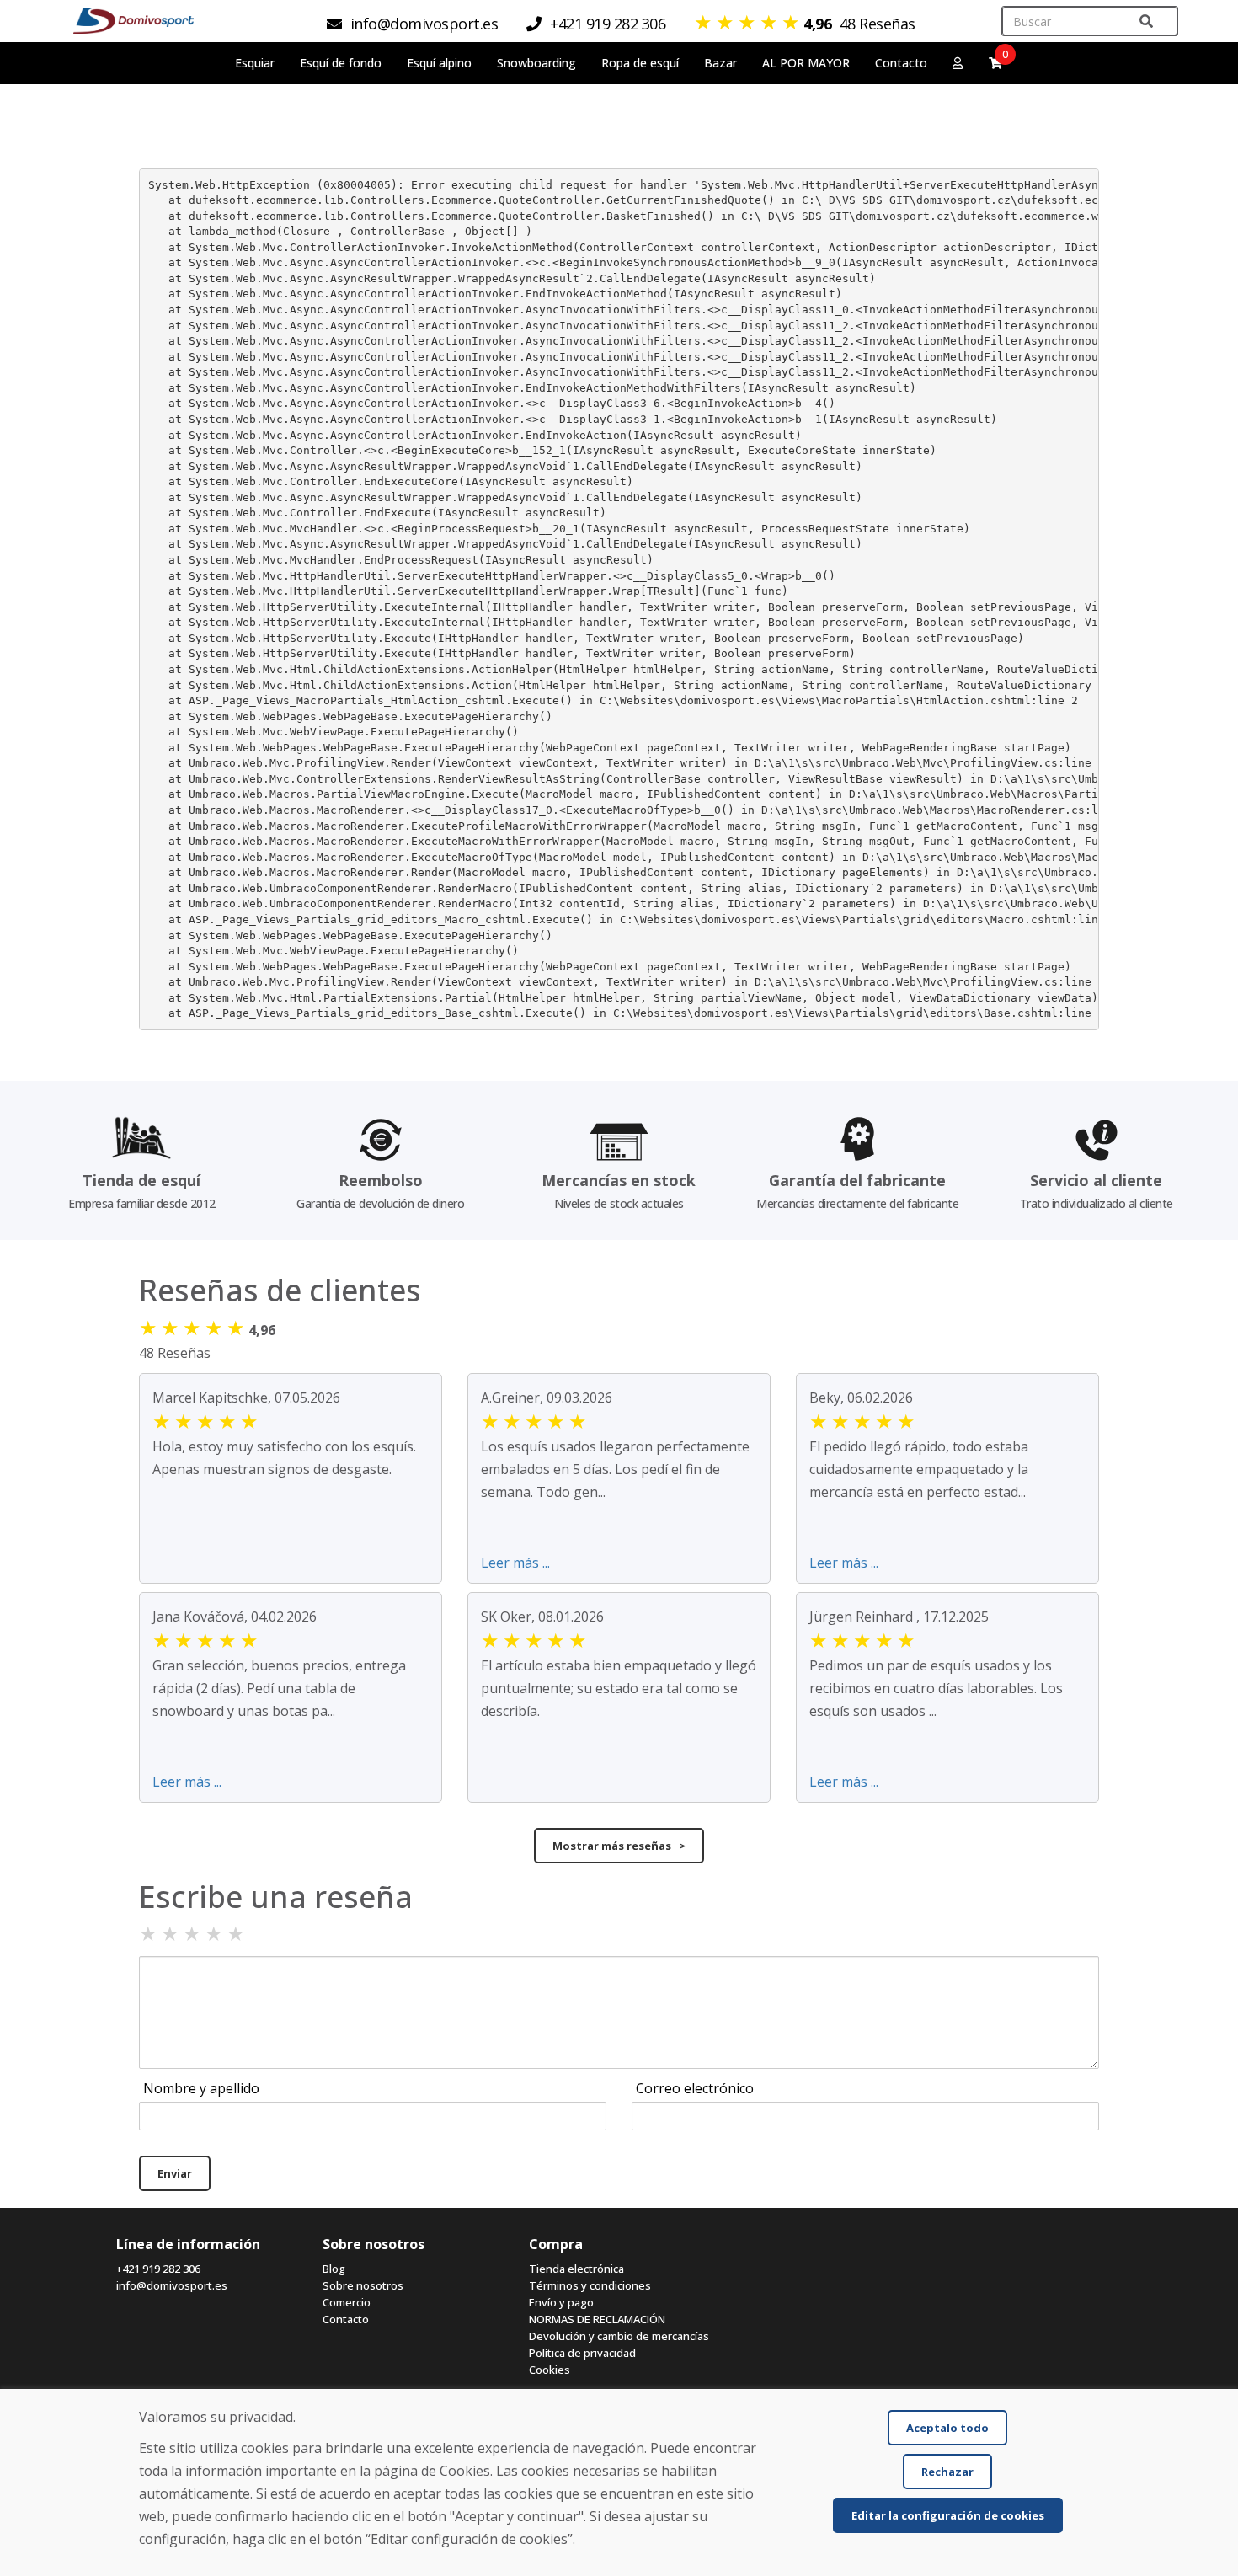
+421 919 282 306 (158, 2269)
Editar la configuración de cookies (948, 2515)
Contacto (901, 63)
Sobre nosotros (363, 2285)
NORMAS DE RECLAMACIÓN (597, 2319)
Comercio (347, 2302)
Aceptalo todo (947, 2428)
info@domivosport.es (172, 2285)
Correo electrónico (695, 2088)
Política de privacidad (582, 2353)
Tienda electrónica (576, 2269)
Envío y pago (561, 2302)
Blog (334, 2269)
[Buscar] (1146, 21)
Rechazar (947, 2472)
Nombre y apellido (201, 2088)
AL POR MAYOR (806, 63)
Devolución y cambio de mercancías (619, 2336)
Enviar (175, 2173)
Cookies (550, 2370)
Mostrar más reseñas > (619, 1846)
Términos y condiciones (590, 2285)
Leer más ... (515, 1563)
